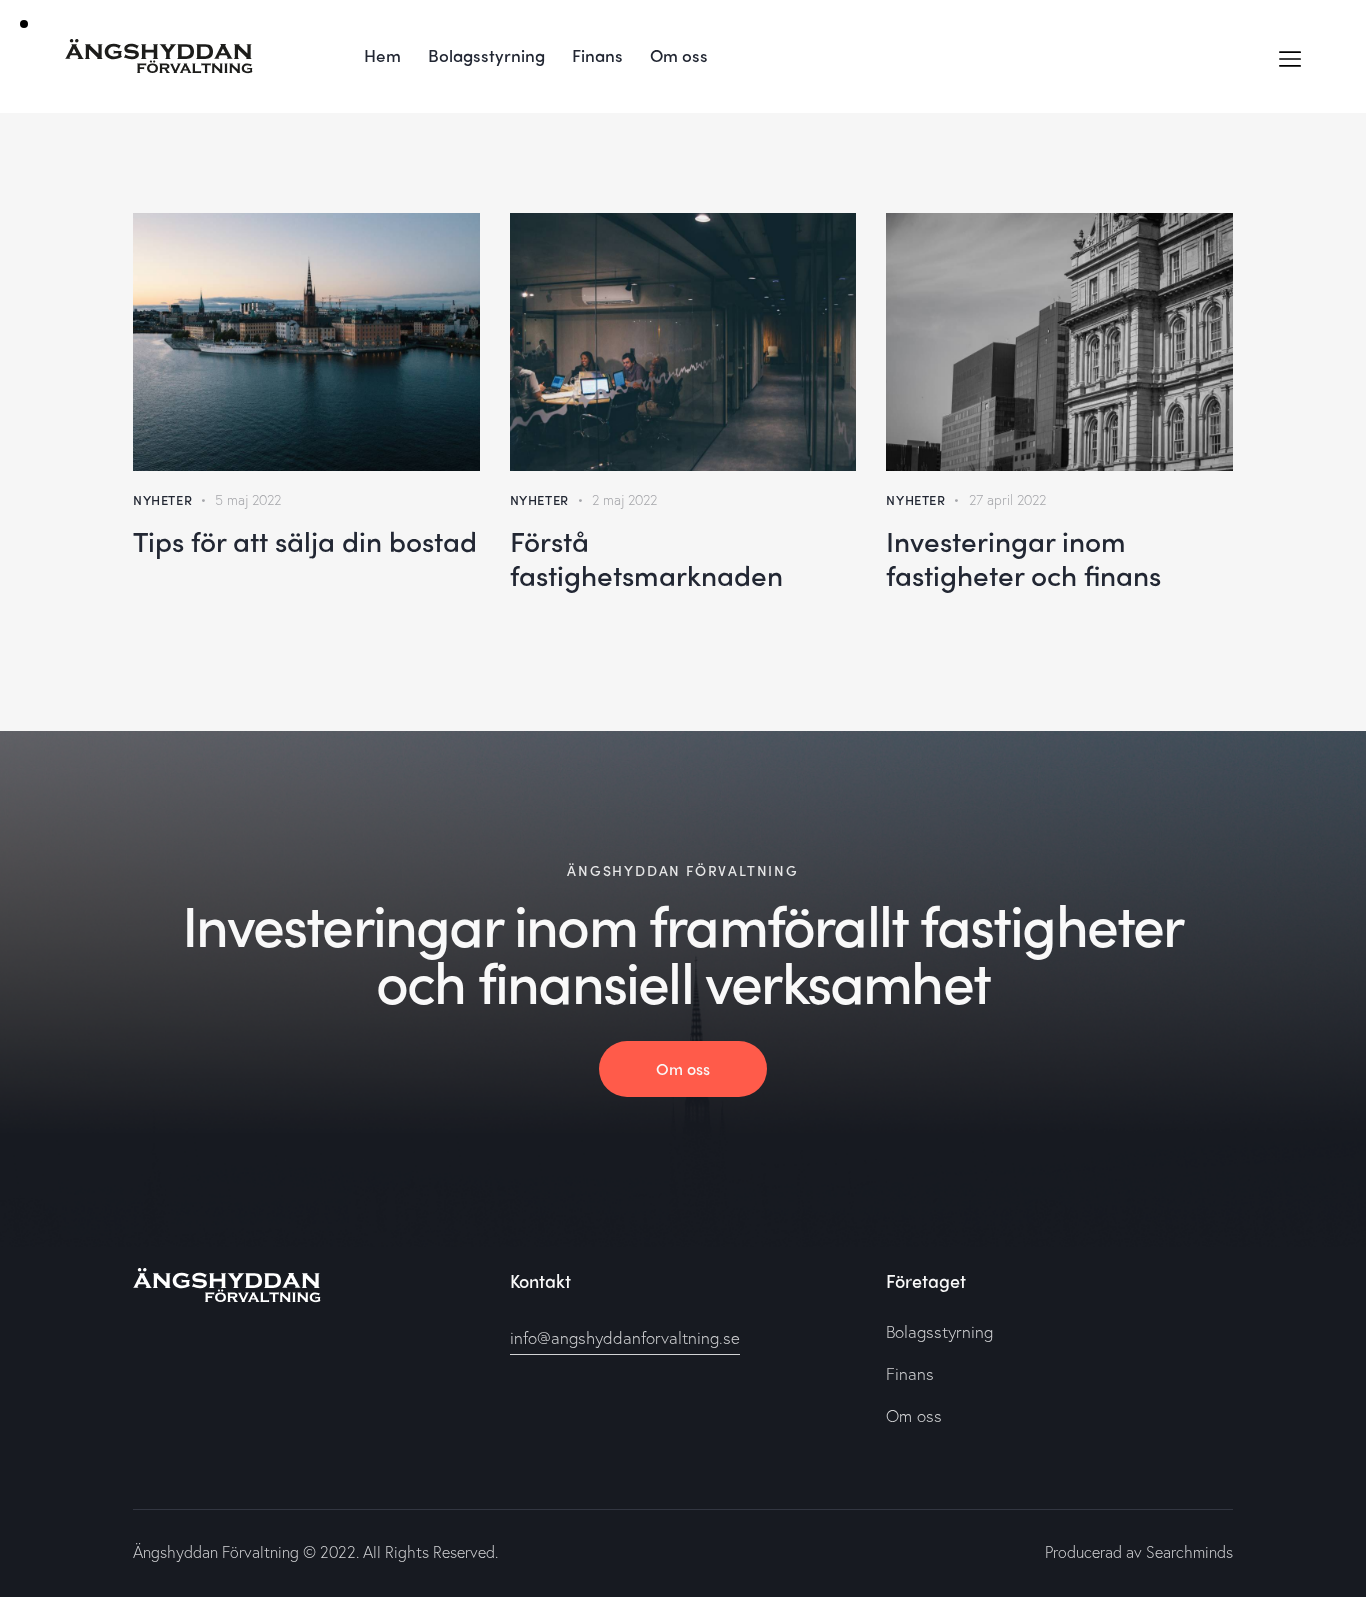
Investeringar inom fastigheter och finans (1023, 557)
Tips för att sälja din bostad (305, 540)
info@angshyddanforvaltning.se (625, 1337)
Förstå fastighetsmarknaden (646, 557)
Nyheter (162, 499)
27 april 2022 (1007, 499)
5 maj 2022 (248, 499)
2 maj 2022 (624, 499)
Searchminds (1189, 1551)
